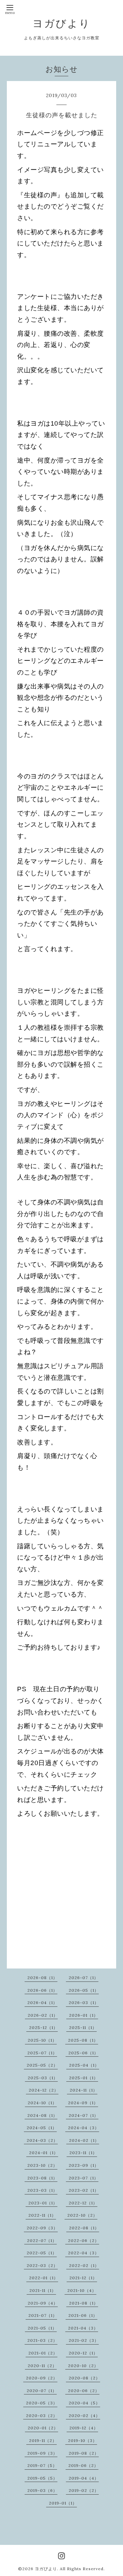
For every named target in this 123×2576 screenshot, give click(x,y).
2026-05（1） (84, 1990)
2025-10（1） (42, 2040)
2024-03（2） (42, 2140)
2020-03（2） (42, 2415)
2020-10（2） (83, 2366)
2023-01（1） (43, 2203)
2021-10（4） (82, 2290)
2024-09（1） (83, 2103)
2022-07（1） (42, 2240)
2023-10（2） (42, 2165)
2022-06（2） (84, 2240)
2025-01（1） (84, 2078)
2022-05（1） (42, 2253)
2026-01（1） (84, 2015)
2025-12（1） (43, 2027)
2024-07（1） (84, 2115)
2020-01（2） (43, 2428)
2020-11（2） (42, 2366)
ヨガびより (61, 23)
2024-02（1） (84, 2140)
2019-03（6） (42, 2490)
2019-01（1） (63, 2503)
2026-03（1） (84, 2003)
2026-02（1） (43, 2015)
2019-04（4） (84, 2478)
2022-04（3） (84, 2253)
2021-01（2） (43, 2353)
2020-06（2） (84, 2391)
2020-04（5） (84, 2403)
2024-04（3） (84, 2128)
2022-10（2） (82, 2215)
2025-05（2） (42, 2065)
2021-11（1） (43, 2290)
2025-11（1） (83, 2027)
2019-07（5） (42, 2465)
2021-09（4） (43, 2303)
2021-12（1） (83, 2278)
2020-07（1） (42, 2391)
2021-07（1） (43, 2315)
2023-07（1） (84, 2178)
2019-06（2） (83, 2465)
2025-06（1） (83, 2053)
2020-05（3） (42, 2403)
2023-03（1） (42, 2190)
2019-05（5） (42, 2478)
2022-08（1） (84, 2228)
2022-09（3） (42, 2228)
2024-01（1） (44, 2153)
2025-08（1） (83, 2040)
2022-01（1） (44, 2278)
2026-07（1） (84, 1978)
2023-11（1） (83, 2153)
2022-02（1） (84, 2265)
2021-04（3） (83, 2328)
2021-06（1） (83, 2315)
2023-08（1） (42, 2178)
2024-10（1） (42, 2103)
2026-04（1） (42, 2003)
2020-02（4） (84, 2415)
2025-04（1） (84, 2065)
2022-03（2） (42, 2265)
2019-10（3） (83, 2440)
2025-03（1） (43, 2078)
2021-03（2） (42, 2340)
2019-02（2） (84, 2490)
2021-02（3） (84, 2340)
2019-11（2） (43, 2440)
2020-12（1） (83, 2353)
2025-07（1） (42, 2053)
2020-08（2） (84, 2378)
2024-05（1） (42, 2128)
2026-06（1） (42, 1990)
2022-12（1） (83, 2203)
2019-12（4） (84, 2428)
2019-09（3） (42, 2453)
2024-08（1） (42, 2115)
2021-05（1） (42, 2328)
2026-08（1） (42, 1978)
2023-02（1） (84, 2190)
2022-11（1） (42, 2215)
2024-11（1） (84, 2090)
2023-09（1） (84, 2165)
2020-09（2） (42, 2378)
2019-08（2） (84, 2453)
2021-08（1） (84, 2303)
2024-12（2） (44, 2090)
